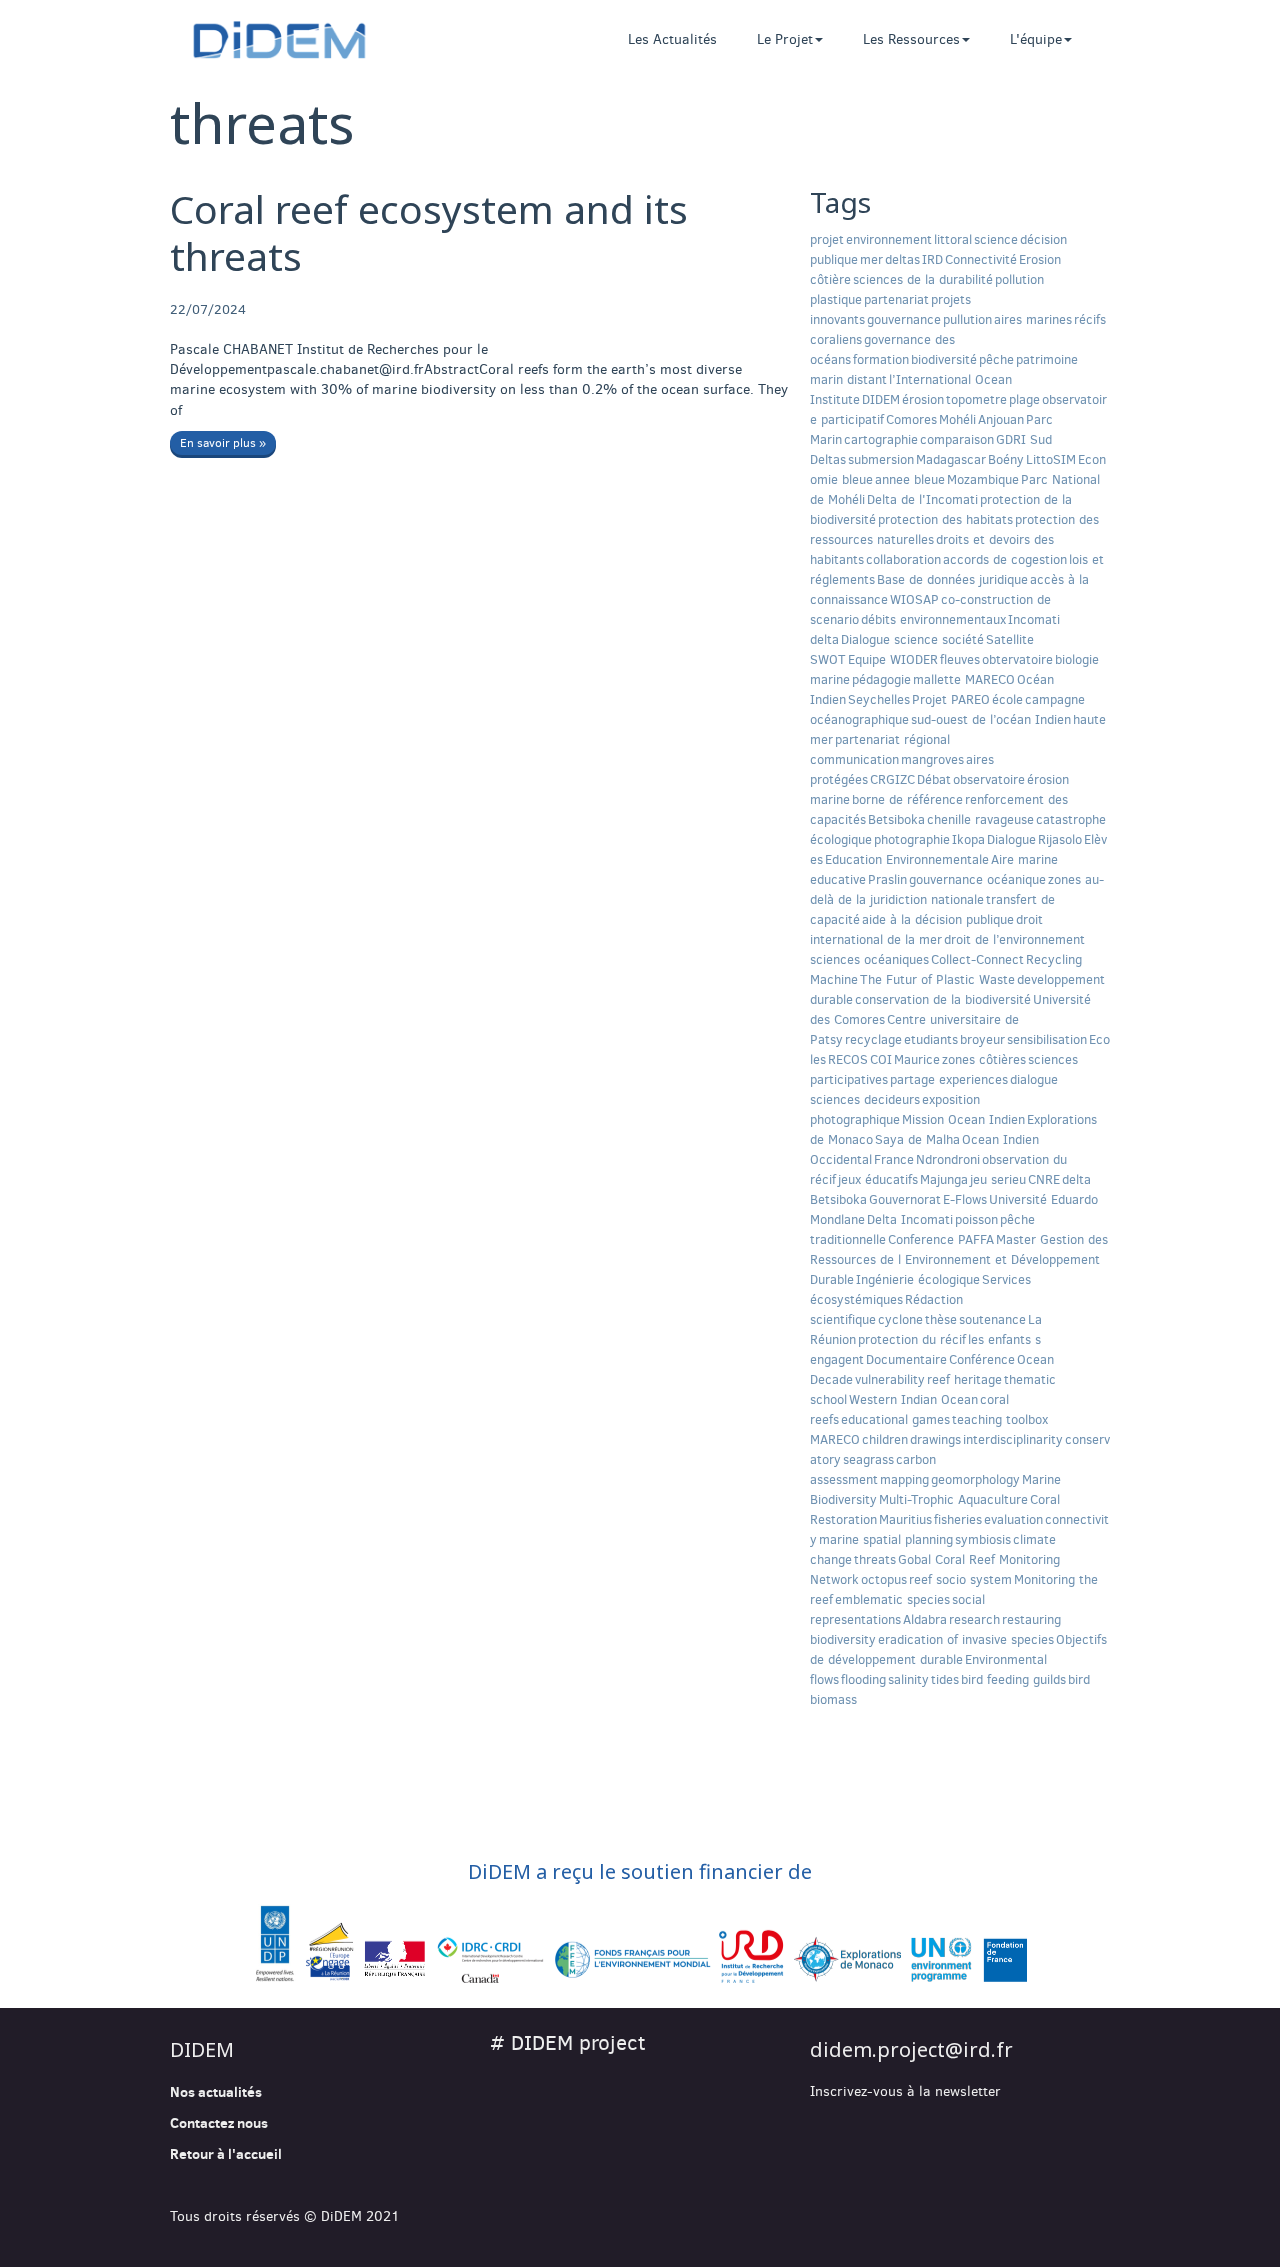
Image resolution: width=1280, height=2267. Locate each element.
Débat (934, 779)
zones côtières (984, 1059)
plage (1024, 399)
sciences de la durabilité (923, 279)
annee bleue (910, 479)
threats (875, 1559)
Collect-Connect (977, 959)
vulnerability (890, 1379)
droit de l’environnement (1014, 939)
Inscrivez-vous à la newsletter (905, 2091)
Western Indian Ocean (913, 1399)
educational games (895, 1419)
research (974, 1619)
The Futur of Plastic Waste (937, 979)
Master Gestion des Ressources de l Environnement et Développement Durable (959, 1259)
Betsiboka (896, 819)
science (996, 239)
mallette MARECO (964, 679)
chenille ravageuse (980, 819)
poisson (976, 1219)
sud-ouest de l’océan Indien (991, 719)
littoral (953, 239)
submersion (881, 459)
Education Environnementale (907, 859)
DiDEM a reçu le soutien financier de (640, 1871)
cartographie (881, 439)
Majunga (944, 1179)
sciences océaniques (869, 959)
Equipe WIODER (893, 659)
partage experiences (949, 1079)
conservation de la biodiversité (943, 999)
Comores (911, 419)
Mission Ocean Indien (963, 1119)
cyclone (900, 1319)
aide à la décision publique (938, 919)
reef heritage (964, 1379)
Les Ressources (911, 39)
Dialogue (1011, 839)
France (894, 1159)
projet (827, 239)
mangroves (932, 759)
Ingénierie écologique (918, 1279)
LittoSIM (1051, 459)
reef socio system (960, 1579)
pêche (996, 359)
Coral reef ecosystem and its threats (429, 232)
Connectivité (981, 259)
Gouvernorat (905, 1199)
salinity (908, 1679)
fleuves (960, 659)
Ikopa (968, 839)
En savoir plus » (223, 443)
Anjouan (1001, 419)
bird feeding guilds (1013, 1679)
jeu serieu (998, 1179)
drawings (935, 1439)
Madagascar (951, 459)
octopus (884, 1579)
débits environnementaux (933, 619)
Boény (1006, 459)
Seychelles (879, 699)
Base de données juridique (952, 579)
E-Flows (965, 1199)
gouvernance (904, 319)
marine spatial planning (886, 1539)
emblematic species (892, 1599)
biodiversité (944, 359)
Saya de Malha (917, 1139)
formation (881, 359)
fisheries (958, 1519)
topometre (976, 399)
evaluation (1013, 1519)
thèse (941, 1319)
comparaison (957, 439)
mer (871, 259)
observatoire (989, 779)
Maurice (917, 1059)
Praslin (887, 879)
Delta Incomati (910, 1219)
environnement (889, 239)
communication (854, 759)
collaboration (903, 559)
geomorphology (975, 1479)
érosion (923, 399)
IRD (932, 259)
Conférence (982, 1359)
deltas (902, 259)
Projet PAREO (951, 699)
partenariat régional (892, 739)
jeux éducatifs (878, 1179)
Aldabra (925, 1619)
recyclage (873, 1039)
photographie (912, 839)
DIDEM (881, 399)
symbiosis (983, 1539)
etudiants (931, 1039)
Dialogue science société (912, 639)
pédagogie (881, 679)
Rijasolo (1060, 839)
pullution (967, 319)
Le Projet (785, 39)
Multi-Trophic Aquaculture (953, 1499)
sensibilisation (1047, 1039)
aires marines (1033, 319)
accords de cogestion (1005, 559)
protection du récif (912, 1339)
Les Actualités (672, 39)
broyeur (982, 1039)
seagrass (868, 1459)
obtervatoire (1017, 659)
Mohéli (957, 419)
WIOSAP (914, 599)
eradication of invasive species (966, 1639)
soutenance (992, 1319)
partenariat (896, 299)
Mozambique (983, 479)
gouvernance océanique (977, 879)
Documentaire (906, 1359)
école (1007, 699)
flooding (863, 1679)
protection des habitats (945, 519)
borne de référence (907, 799)
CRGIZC (892, 779)
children (885, 1439)
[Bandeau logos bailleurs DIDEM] (640, 1946)
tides (945, 1679)
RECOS (848, 1059)
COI (881, 1059)
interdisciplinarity (1013, 1439)
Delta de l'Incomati (922, 499)
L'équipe (1036, 39)
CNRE (1044, 1179)
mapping (904, 1479)
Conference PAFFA (941, 1239)
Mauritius (905, 1519)
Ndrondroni (948, 1159)
